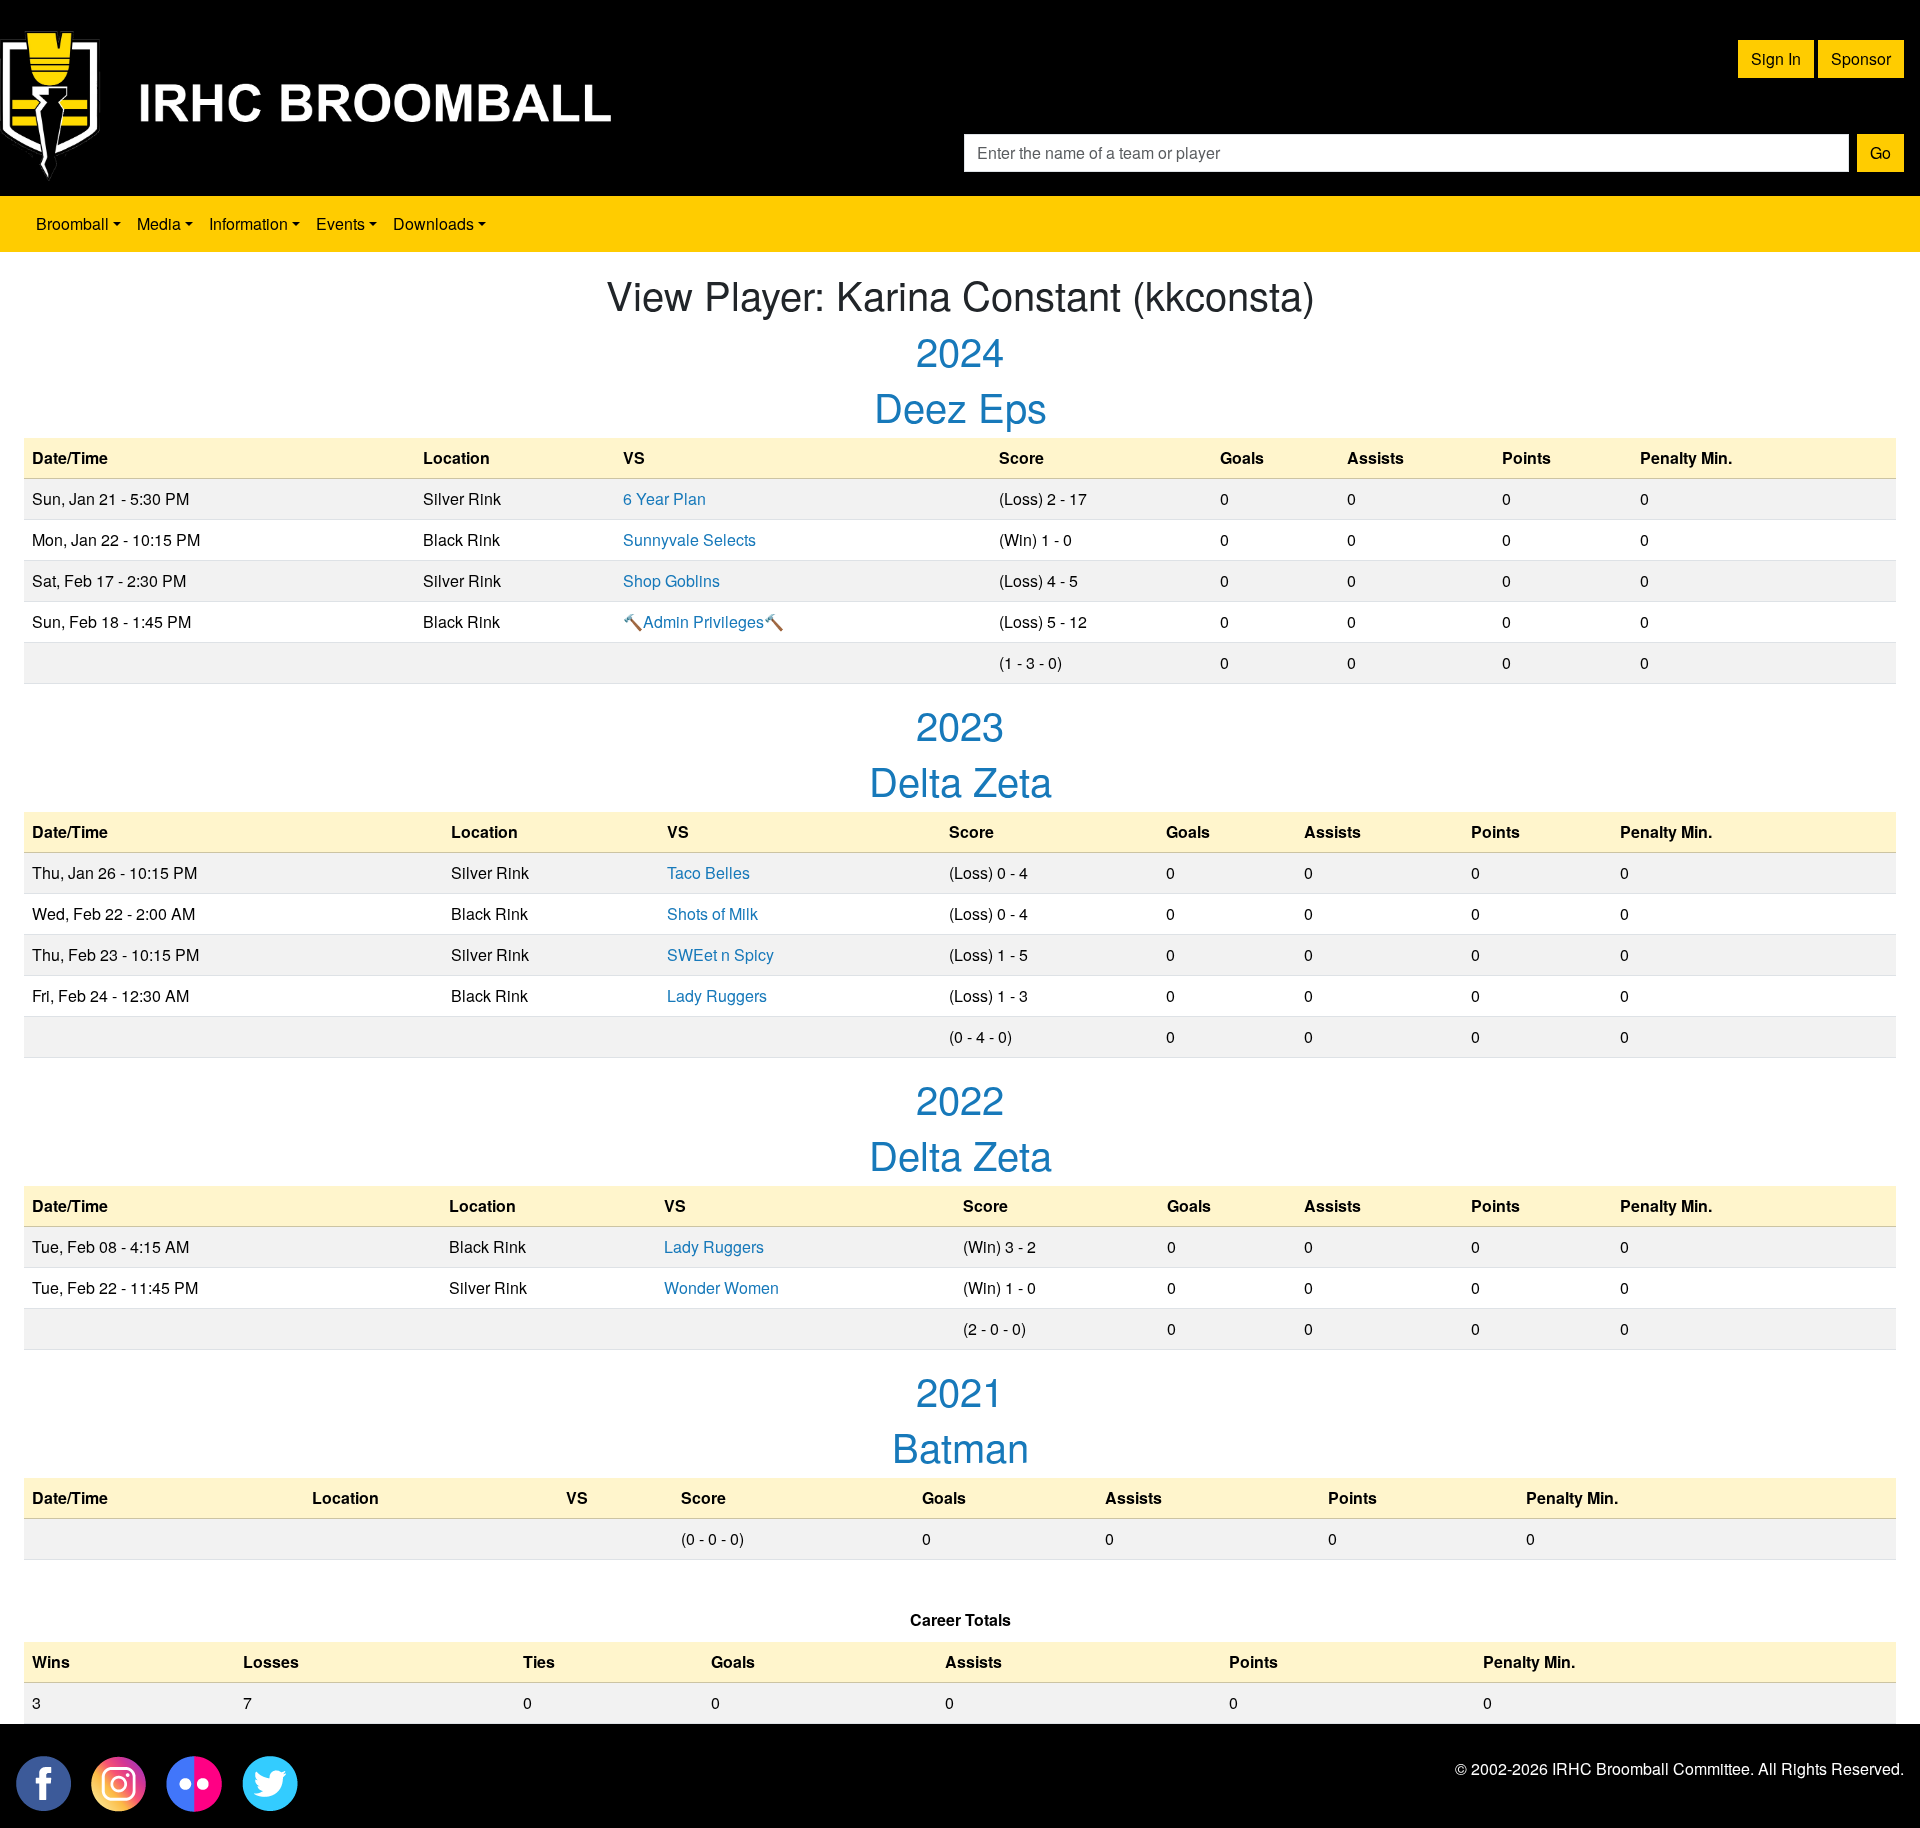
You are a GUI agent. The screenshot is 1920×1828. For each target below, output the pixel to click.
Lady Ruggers (717, 995)
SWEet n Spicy (720, 954)
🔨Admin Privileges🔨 (703, 621)
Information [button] (248, 223)
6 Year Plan (664, 498)
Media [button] (159, 223)
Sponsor (1861, 58)
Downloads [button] (433, 223)
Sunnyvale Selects (689, 539)
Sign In (1776, 58)
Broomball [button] (72, 223)
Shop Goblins (671, 580)
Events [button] (340, 223)
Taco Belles (708, 872)
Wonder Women (721, 1287)
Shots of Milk (712, 913)
